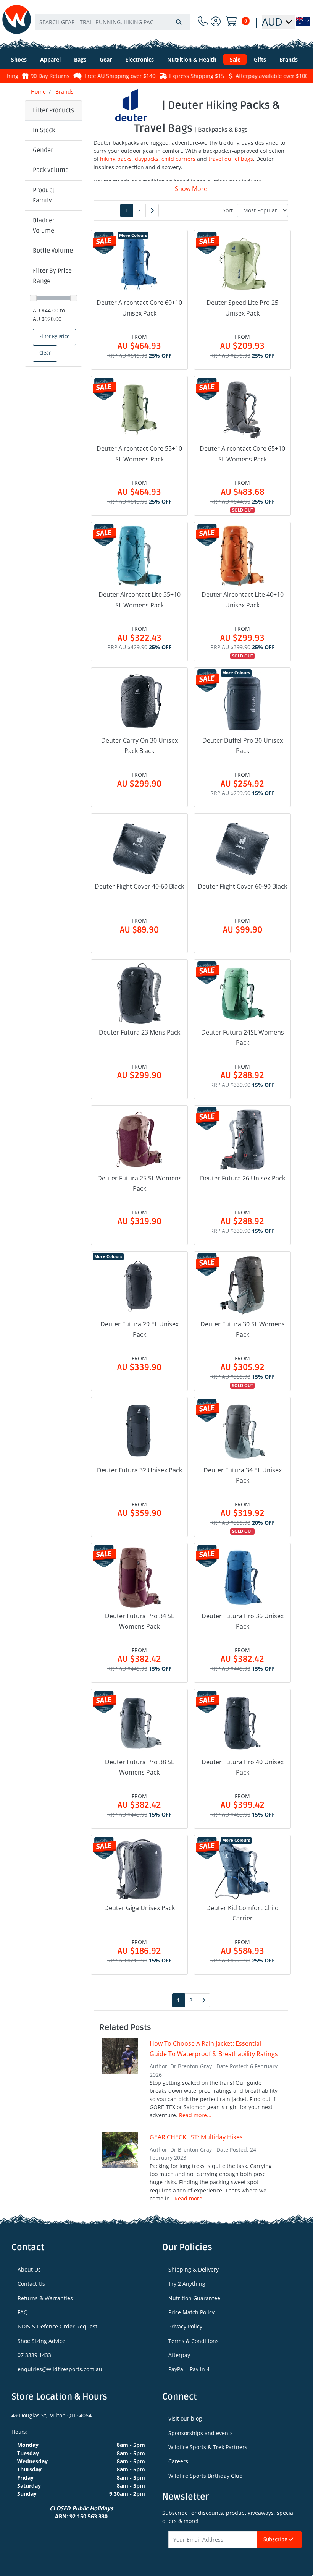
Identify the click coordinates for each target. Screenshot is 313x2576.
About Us (29, 2269)
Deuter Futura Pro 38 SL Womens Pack (140, 1767)
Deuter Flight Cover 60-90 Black (242, 886)
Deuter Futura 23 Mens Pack (140, 1032)
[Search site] (179, 22)
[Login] (216, 22)
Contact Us (31, 2284)
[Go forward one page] (152, 210)
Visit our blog (185, 2418)
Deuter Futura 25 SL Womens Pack (140, 1183)
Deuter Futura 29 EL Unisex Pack (140, 1329)
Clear (45, 353)
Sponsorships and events (201, 2433)
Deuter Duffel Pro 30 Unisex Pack (243, 746)
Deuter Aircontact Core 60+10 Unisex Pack (139, 308)
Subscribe (276, 2540)
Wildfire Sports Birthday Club (206, 2476)
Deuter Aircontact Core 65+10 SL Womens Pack (242, 454)
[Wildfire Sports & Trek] (17, 19)
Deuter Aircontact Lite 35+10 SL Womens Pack (140, 600)
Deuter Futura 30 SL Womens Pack (243, 1329)
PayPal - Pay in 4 (189, 2369)
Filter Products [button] (53, 110)
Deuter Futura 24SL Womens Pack (243, 1037)
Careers (178, 2461)
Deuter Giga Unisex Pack (140, 1908)
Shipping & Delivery (194, 2269)
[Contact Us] (203, 22)
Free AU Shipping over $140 (85, 76)
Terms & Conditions (194, 2341)
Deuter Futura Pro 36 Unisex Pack (243, 1621)
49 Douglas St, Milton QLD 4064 (52, 2415)
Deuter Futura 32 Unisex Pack (140, 1470)
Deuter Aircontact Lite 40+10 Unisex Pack (243, 600)
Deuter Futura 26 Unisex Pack (243, 1178)
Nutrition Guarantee (194, 2298)
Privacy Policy (185, 2326)
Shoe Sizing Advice (41, 2341)
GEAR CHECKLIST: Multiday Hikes (196, 2137)
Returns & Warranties (45, 2298)
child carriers (178, 159)
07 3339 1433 (34, 2355)
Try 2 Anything (187, 2284)
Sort (228, 210)
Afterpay (179, 2355)
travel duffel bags (231, 159)
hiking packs (116, 159)
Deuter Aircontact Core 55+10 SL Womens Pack (139, 454)
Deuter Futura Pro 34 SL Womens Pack (140, 1621)
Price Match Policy (191, 2312)
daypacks (147, 159)
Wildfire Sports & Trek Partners (208, 2447)
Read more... (195, 2115)
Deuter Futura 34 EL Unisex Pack (243, 1475)
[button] (53, 131)
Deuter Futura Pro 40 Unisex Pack (243, 1767)
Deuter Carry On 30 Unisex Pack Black (140, 746)
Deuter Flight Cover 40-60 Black (139, 886)
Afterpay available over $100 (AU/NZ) (247, 76)
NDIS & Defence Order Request (57, 2326)
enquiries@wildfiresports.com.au (60, 2369)
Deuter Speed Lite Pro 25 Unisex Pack (242, 308)
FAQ (23, 2312)
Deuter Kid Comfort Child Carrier (242, 1913)
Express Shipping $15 (161, 76)
